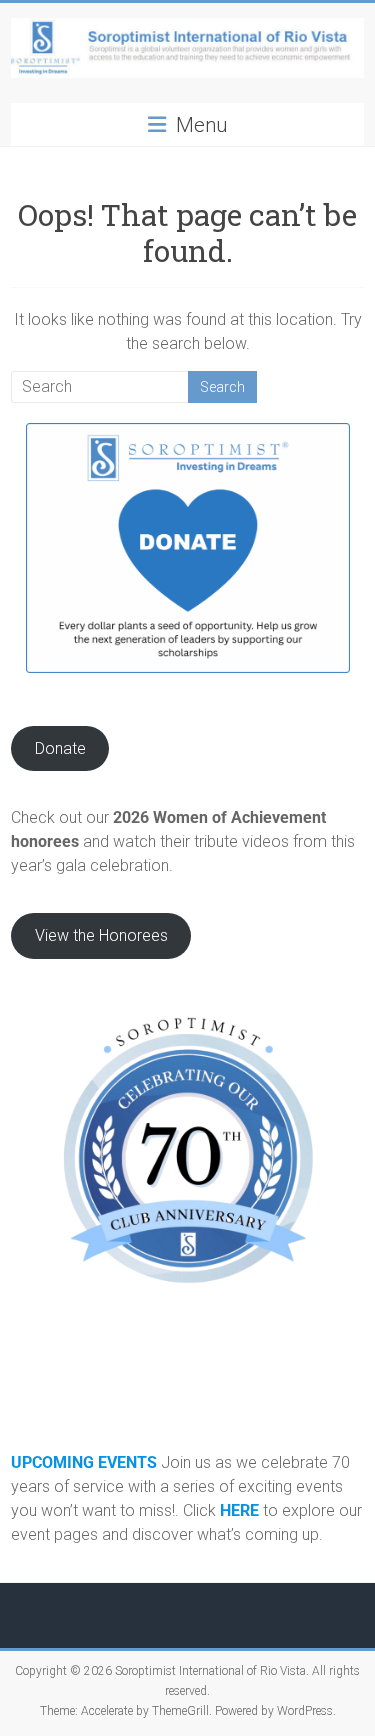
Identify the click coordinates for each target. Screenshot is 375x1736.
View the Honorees (101, 935)
